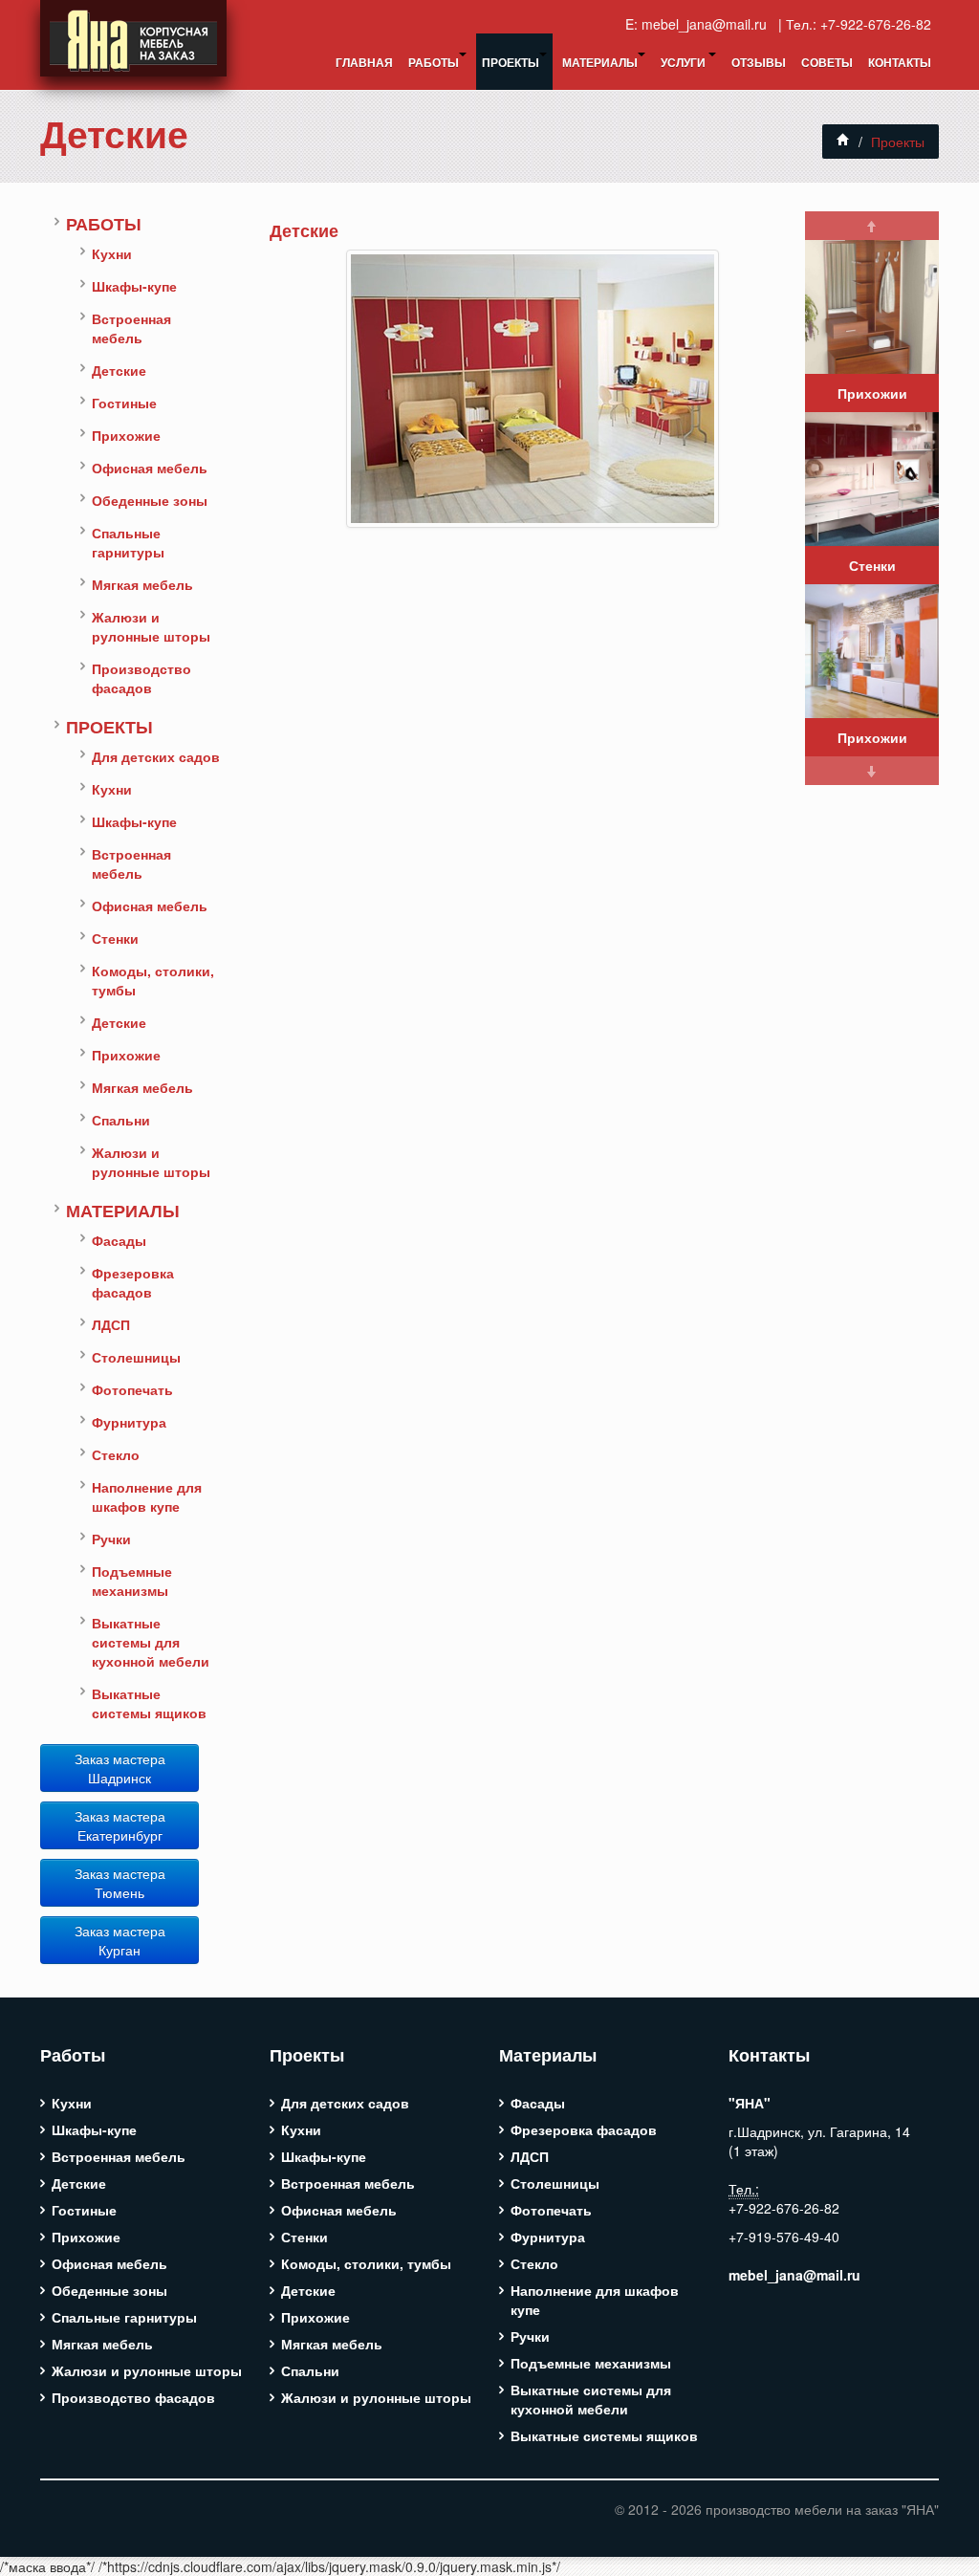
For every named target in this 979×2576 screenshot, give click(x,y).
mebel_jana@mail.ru (708, 24)
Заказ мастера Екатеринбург (120, 1825)
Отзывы (759, 62)
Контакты (900, 62)
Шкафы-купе (134, 286)
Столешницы (136, 1357)
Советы (827, 62)
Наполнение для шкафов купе (147, 1496)
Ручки (111, 1539)
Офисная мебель (150, 468)
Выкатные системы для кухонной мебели (151, 1642)
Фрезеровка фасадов (133, 1282)
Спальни (121, 1120)
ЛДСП (111, 1324)
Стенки (115, 938)
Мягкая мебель (142, 584)
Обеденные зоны (150, 500)
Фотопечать (132, 1389)
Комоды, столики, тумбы (153, 980)
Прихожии (872, 393)
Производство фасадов (141, 678)
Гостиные (124, 403)
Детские (114, 133)
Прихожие (126, 435)
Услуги (685, 62)
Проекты (511, 62)
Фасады (119, 1240)
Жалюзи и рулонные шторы (151, 626)
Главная (364, 62)
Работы (434, 62)
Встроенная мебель (131, 328)
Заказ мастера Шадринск (120, 1768)
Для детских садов (156, 756)
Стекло (116, 1454)
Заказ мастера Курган (120, 1940)
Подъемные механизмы (132, 1581)
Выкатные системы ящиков (149, 1703)
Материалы (600, 62)
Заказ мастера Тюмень (120, 1883)
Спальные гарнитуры (128, 542)
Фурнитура (129, 1422)
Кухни (112, 253)
